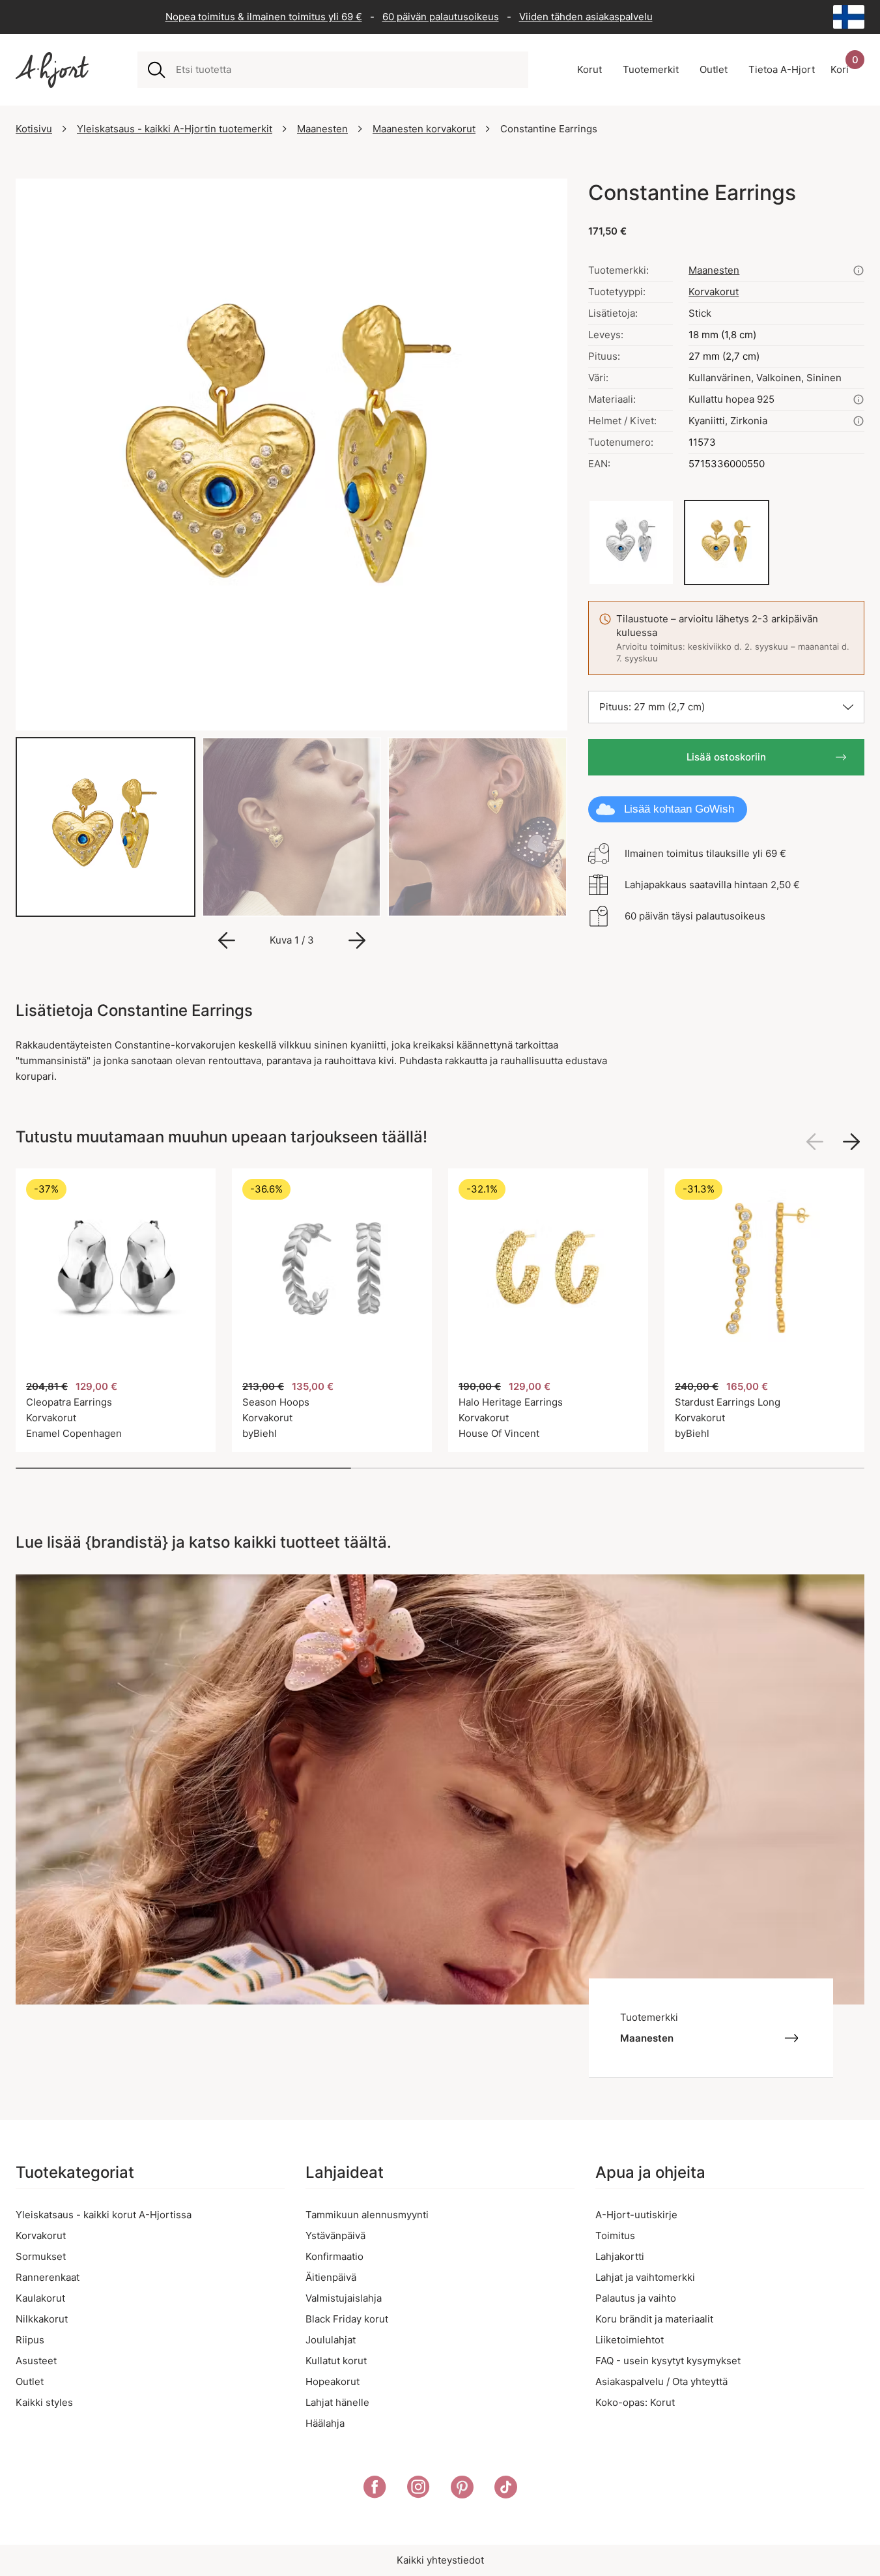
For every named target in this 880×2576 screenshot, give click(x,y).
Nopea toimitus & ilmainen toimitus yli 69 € (264, 17)
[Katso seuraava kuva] (851, 1142)
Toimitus (615, 2236)
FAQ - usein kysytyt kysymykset (668, 2361)
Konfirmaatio (334, 2256)
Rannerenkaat (48, 2277)
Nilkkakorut (42, 2319)
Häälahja (325, 2423)
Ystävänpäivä (335, 2236)
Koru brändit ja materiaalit (654, 2319)
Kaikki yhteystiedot (440, 2560)
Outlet (30, 2381)
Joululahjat (331, 2340)
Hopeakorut (333, 2381)
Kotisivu (34, 129)
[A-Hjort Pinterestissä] (462, 2489)
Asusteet (36, 2361)
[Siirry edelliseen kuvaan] (227, 940)
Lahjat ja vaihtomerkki (645, 2277)
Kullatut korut (336, 2361)
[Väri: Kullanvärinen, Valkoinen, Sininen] (727, 543)
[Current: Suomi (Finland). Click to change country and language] (849, 17)
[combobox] (347, 70)
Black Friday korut (347, 2319)
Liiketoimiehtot (630, 2340)
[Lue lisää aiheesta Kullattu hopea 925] (859, 399)
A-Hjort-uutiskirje (636, 2215)
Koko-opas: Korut (635, 2402)
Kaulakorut (40, 2298)
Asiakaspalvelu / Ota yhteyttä (661, 2381)
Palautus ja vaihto (636, 2298)
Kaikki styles (44, 2402)
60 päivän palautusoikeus (441, 17)
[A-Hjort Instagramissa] (419, 2489)
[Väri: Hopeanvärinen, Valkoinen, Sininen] (631, 543)
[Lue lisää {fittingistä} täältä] (859, 421)
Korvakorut (714, 292)
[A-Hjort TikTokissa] (506, 2489)
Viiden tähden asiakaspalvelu (586, 17)
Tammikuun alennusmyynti (367, 2215)
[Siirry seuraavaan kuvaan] (357, 940)
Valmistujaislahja (344, 2298)
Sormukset (41, 2256)
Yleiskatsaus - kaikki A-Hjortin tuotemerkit (175, 129)
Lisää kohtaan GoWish (679, 809)
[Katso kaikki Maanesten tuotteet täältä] (859, 270)
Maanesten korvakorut (424, 129)
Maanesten (322, 129)
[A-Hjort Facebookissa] (375, 2489)
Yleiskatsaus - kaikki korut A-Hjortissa (104, 2215)
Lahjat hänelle (337, 2402)
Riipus (30, 2340)
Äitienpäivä (331, 2277)
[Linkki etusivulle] (52, 70)
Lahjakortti (620, 2256)
